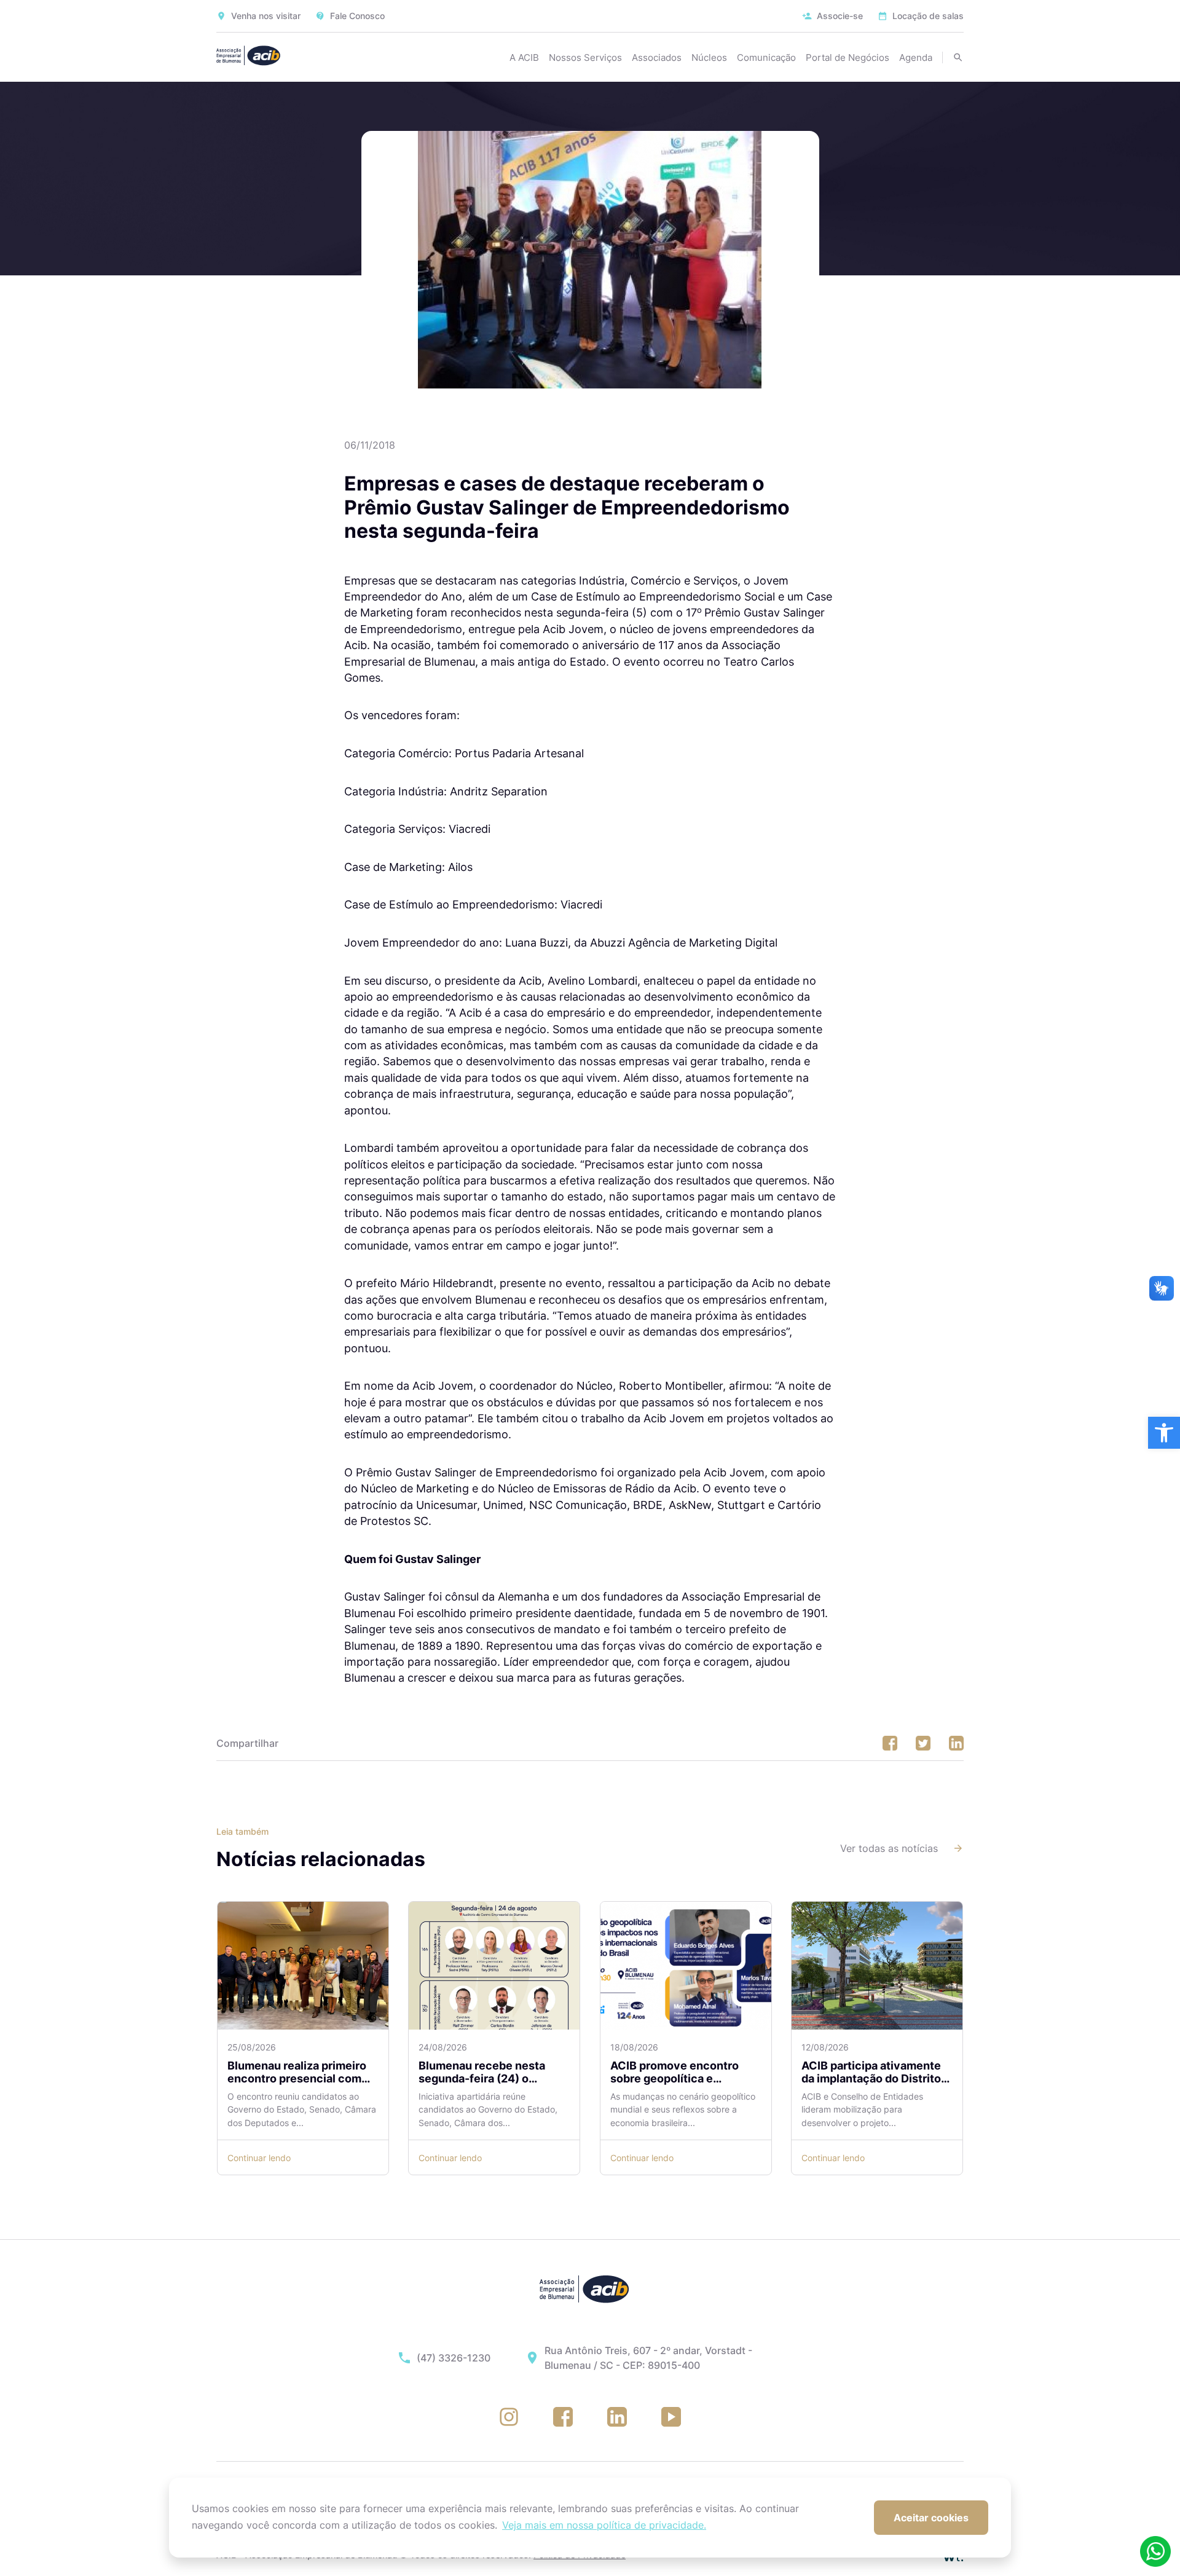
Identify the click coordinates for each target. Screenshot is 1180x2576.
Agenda (916, 57)
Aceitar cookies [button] (931, 2518)
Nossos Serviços (585, 57)
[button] (1164, 1433)
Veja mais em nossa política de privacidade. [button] (604, 2525)
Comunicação (766, 57)
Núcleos (709, 57)
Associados (657, 57)
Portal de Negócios (848, 57)
